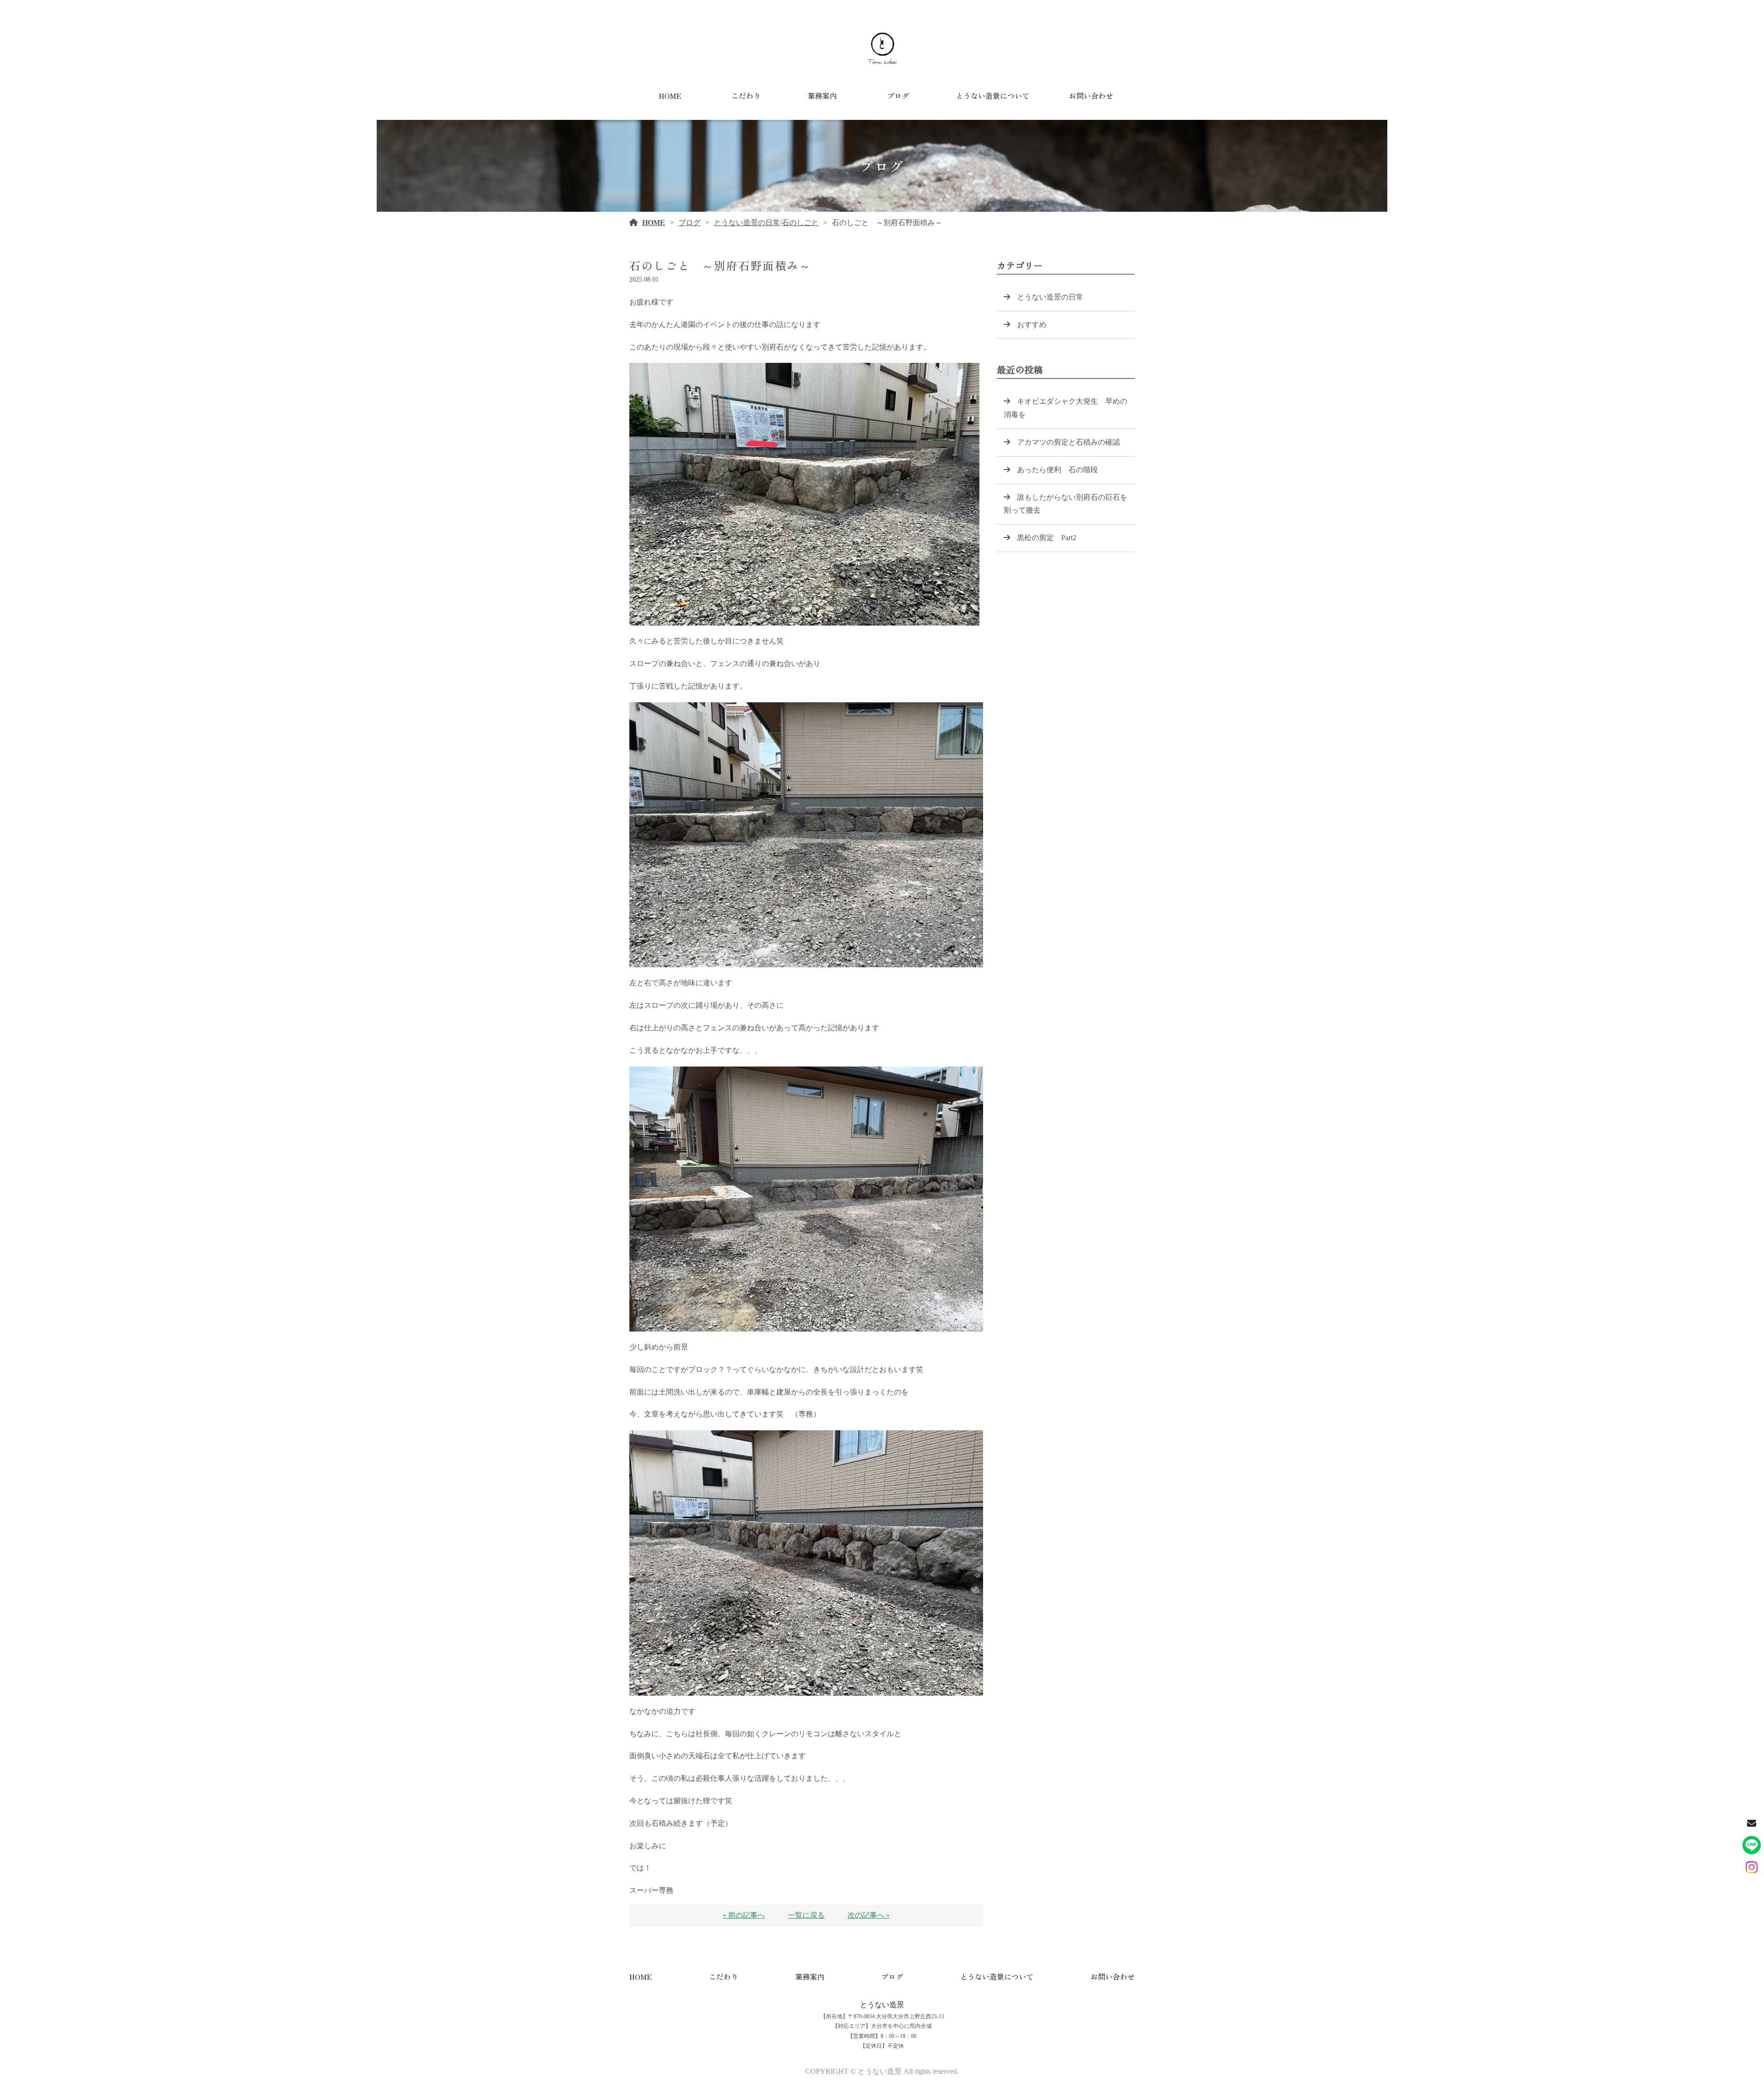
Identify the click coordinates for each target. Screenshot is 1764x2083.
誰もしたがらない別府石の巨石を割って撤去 (1066, 504)
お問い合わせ (1091, 96)
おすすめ (1032, 325)
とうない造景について (993, 96)
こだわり (746, 96)
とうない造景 (882, 2005)
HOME (670, 96)
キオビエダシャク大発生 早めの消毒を (1066, 408)
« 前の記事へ (744, 1915)
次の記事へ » (869, 1915)
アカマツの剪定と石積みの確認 (1069, 442)
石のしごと (800, 223)
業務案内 (822, 96)
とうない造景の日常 (747, 223)
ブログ (898, 96)
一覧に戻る (806, 1915)
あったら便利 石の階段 (1057, 470)
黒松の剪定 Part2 (1047, 538)
